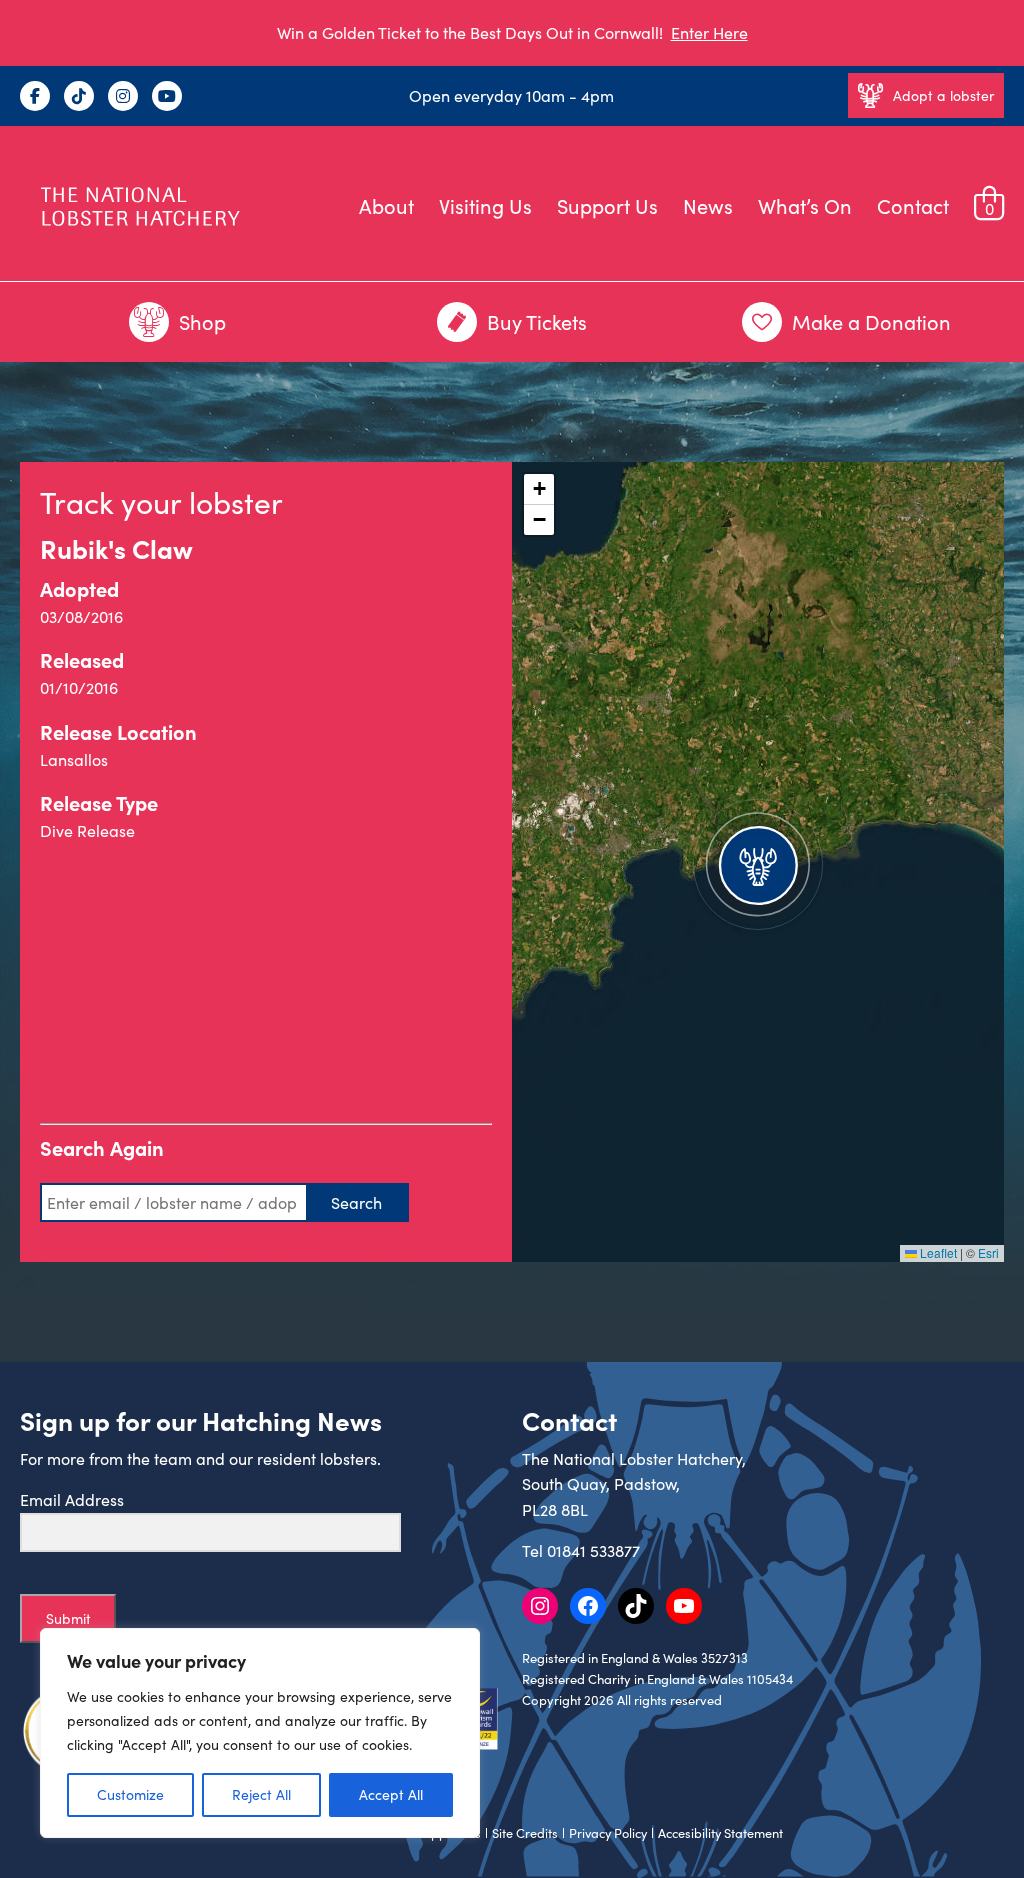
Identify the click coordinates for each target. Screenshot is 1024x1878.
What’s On (805, 205)
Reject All (261, 1794)
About (386, 205)
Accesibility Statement (720, 1833)
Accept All (391, 1794)
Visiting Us (485, 205)
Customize (130, 1794)
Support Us (607, 205)
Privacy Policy (608, 1833)
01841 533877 (593, 1550)
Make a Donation (871, 321)
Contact (913, 205)
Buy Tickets (537, 321)
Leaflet (937, 1252)
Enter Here (709, 32)
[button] (758, 862)
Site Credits (525, 1833)
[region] (260, 1733)
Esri (988, 1252)
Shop (202, 321)
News (708, 205)
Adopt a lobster (943, 95)
